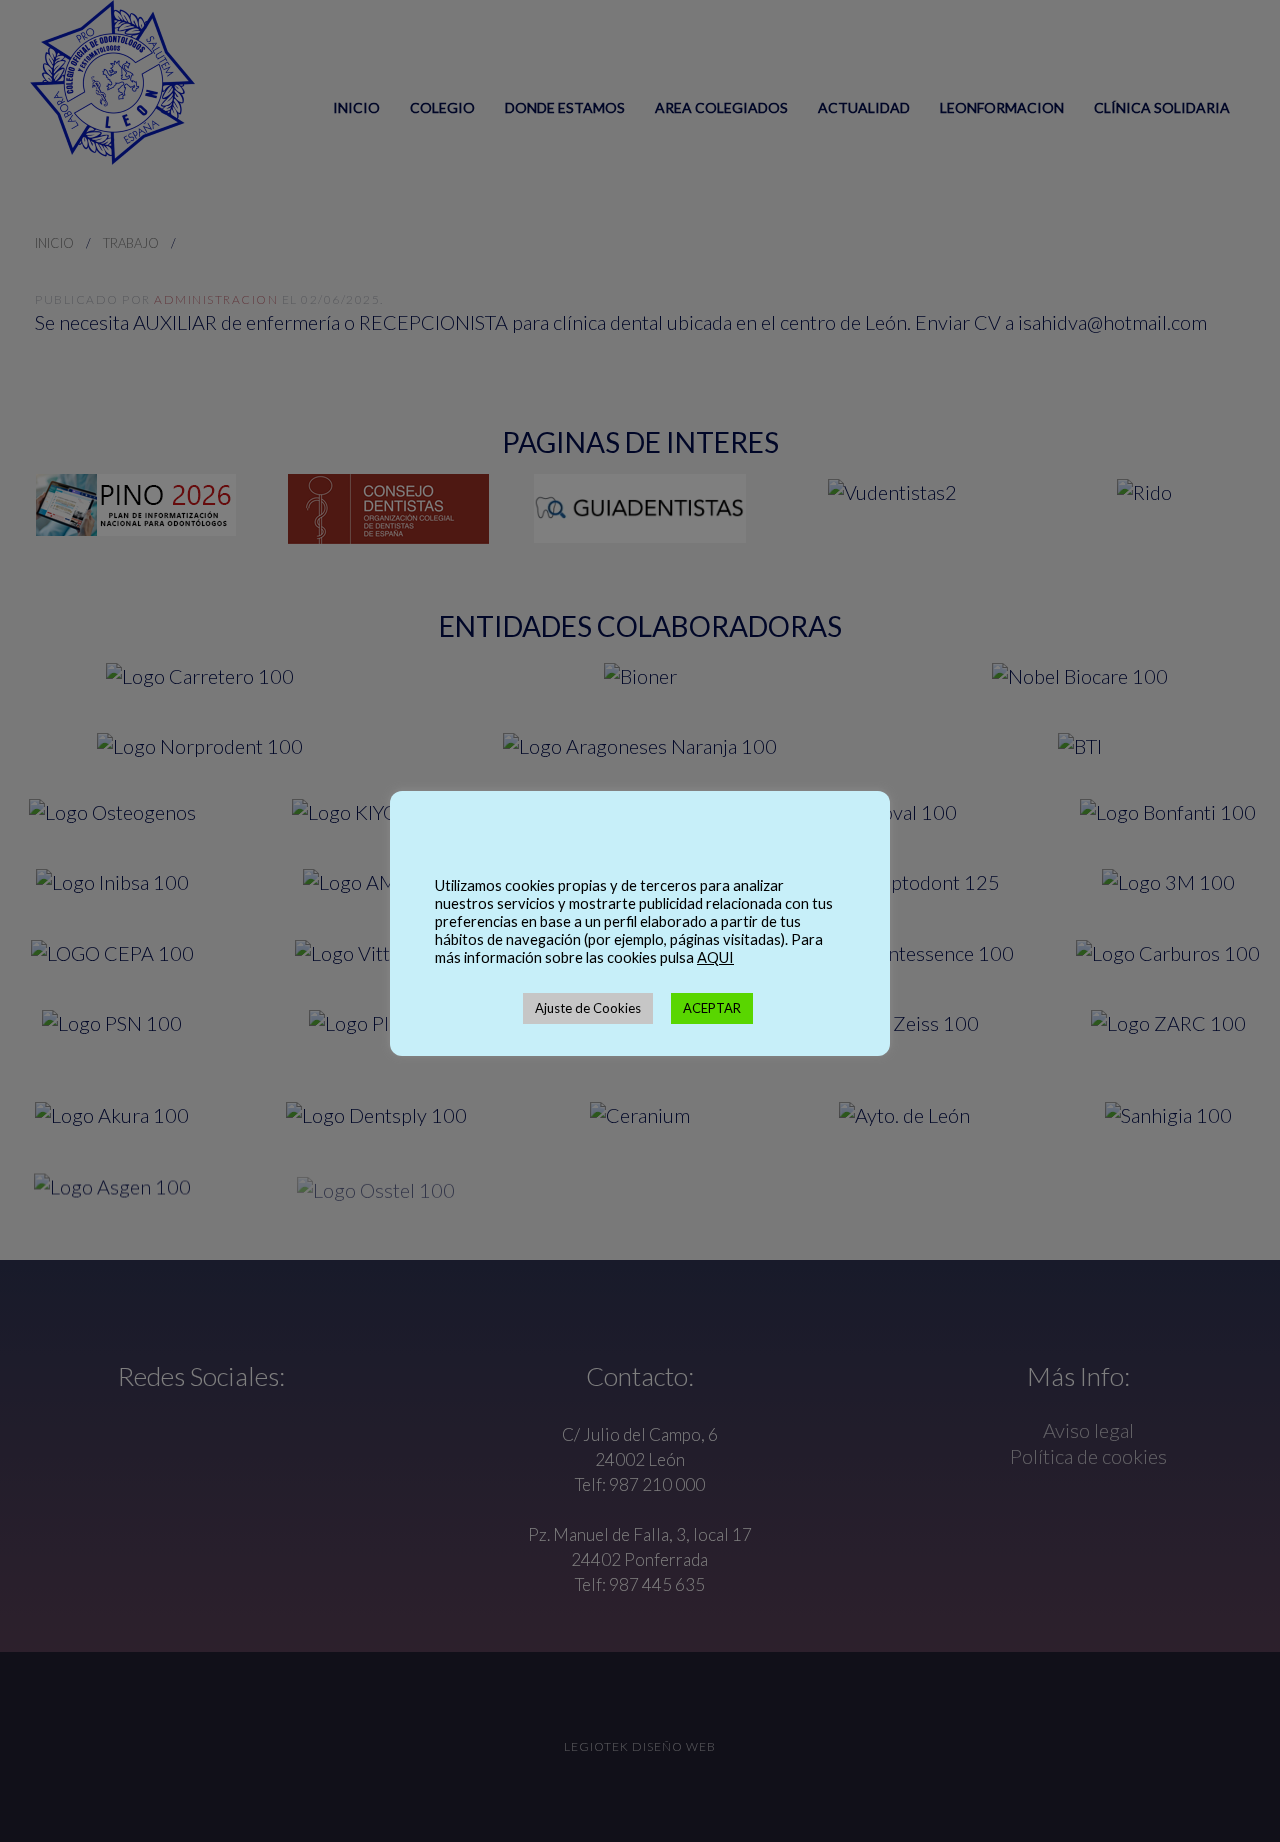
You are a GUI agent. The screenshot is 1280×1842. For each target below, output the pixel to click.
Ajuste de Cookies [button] (588, 1008)
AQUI (715, 957)
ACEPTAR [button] (712, 1008)
